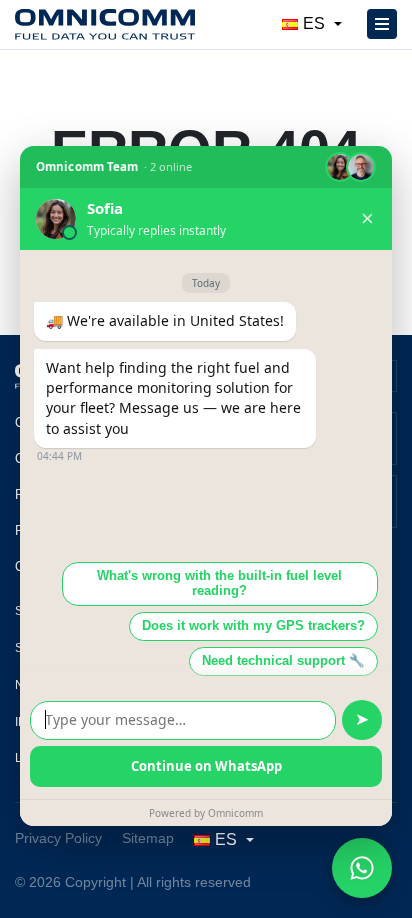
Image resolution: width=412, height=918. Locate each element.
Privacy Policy (58, 838)
